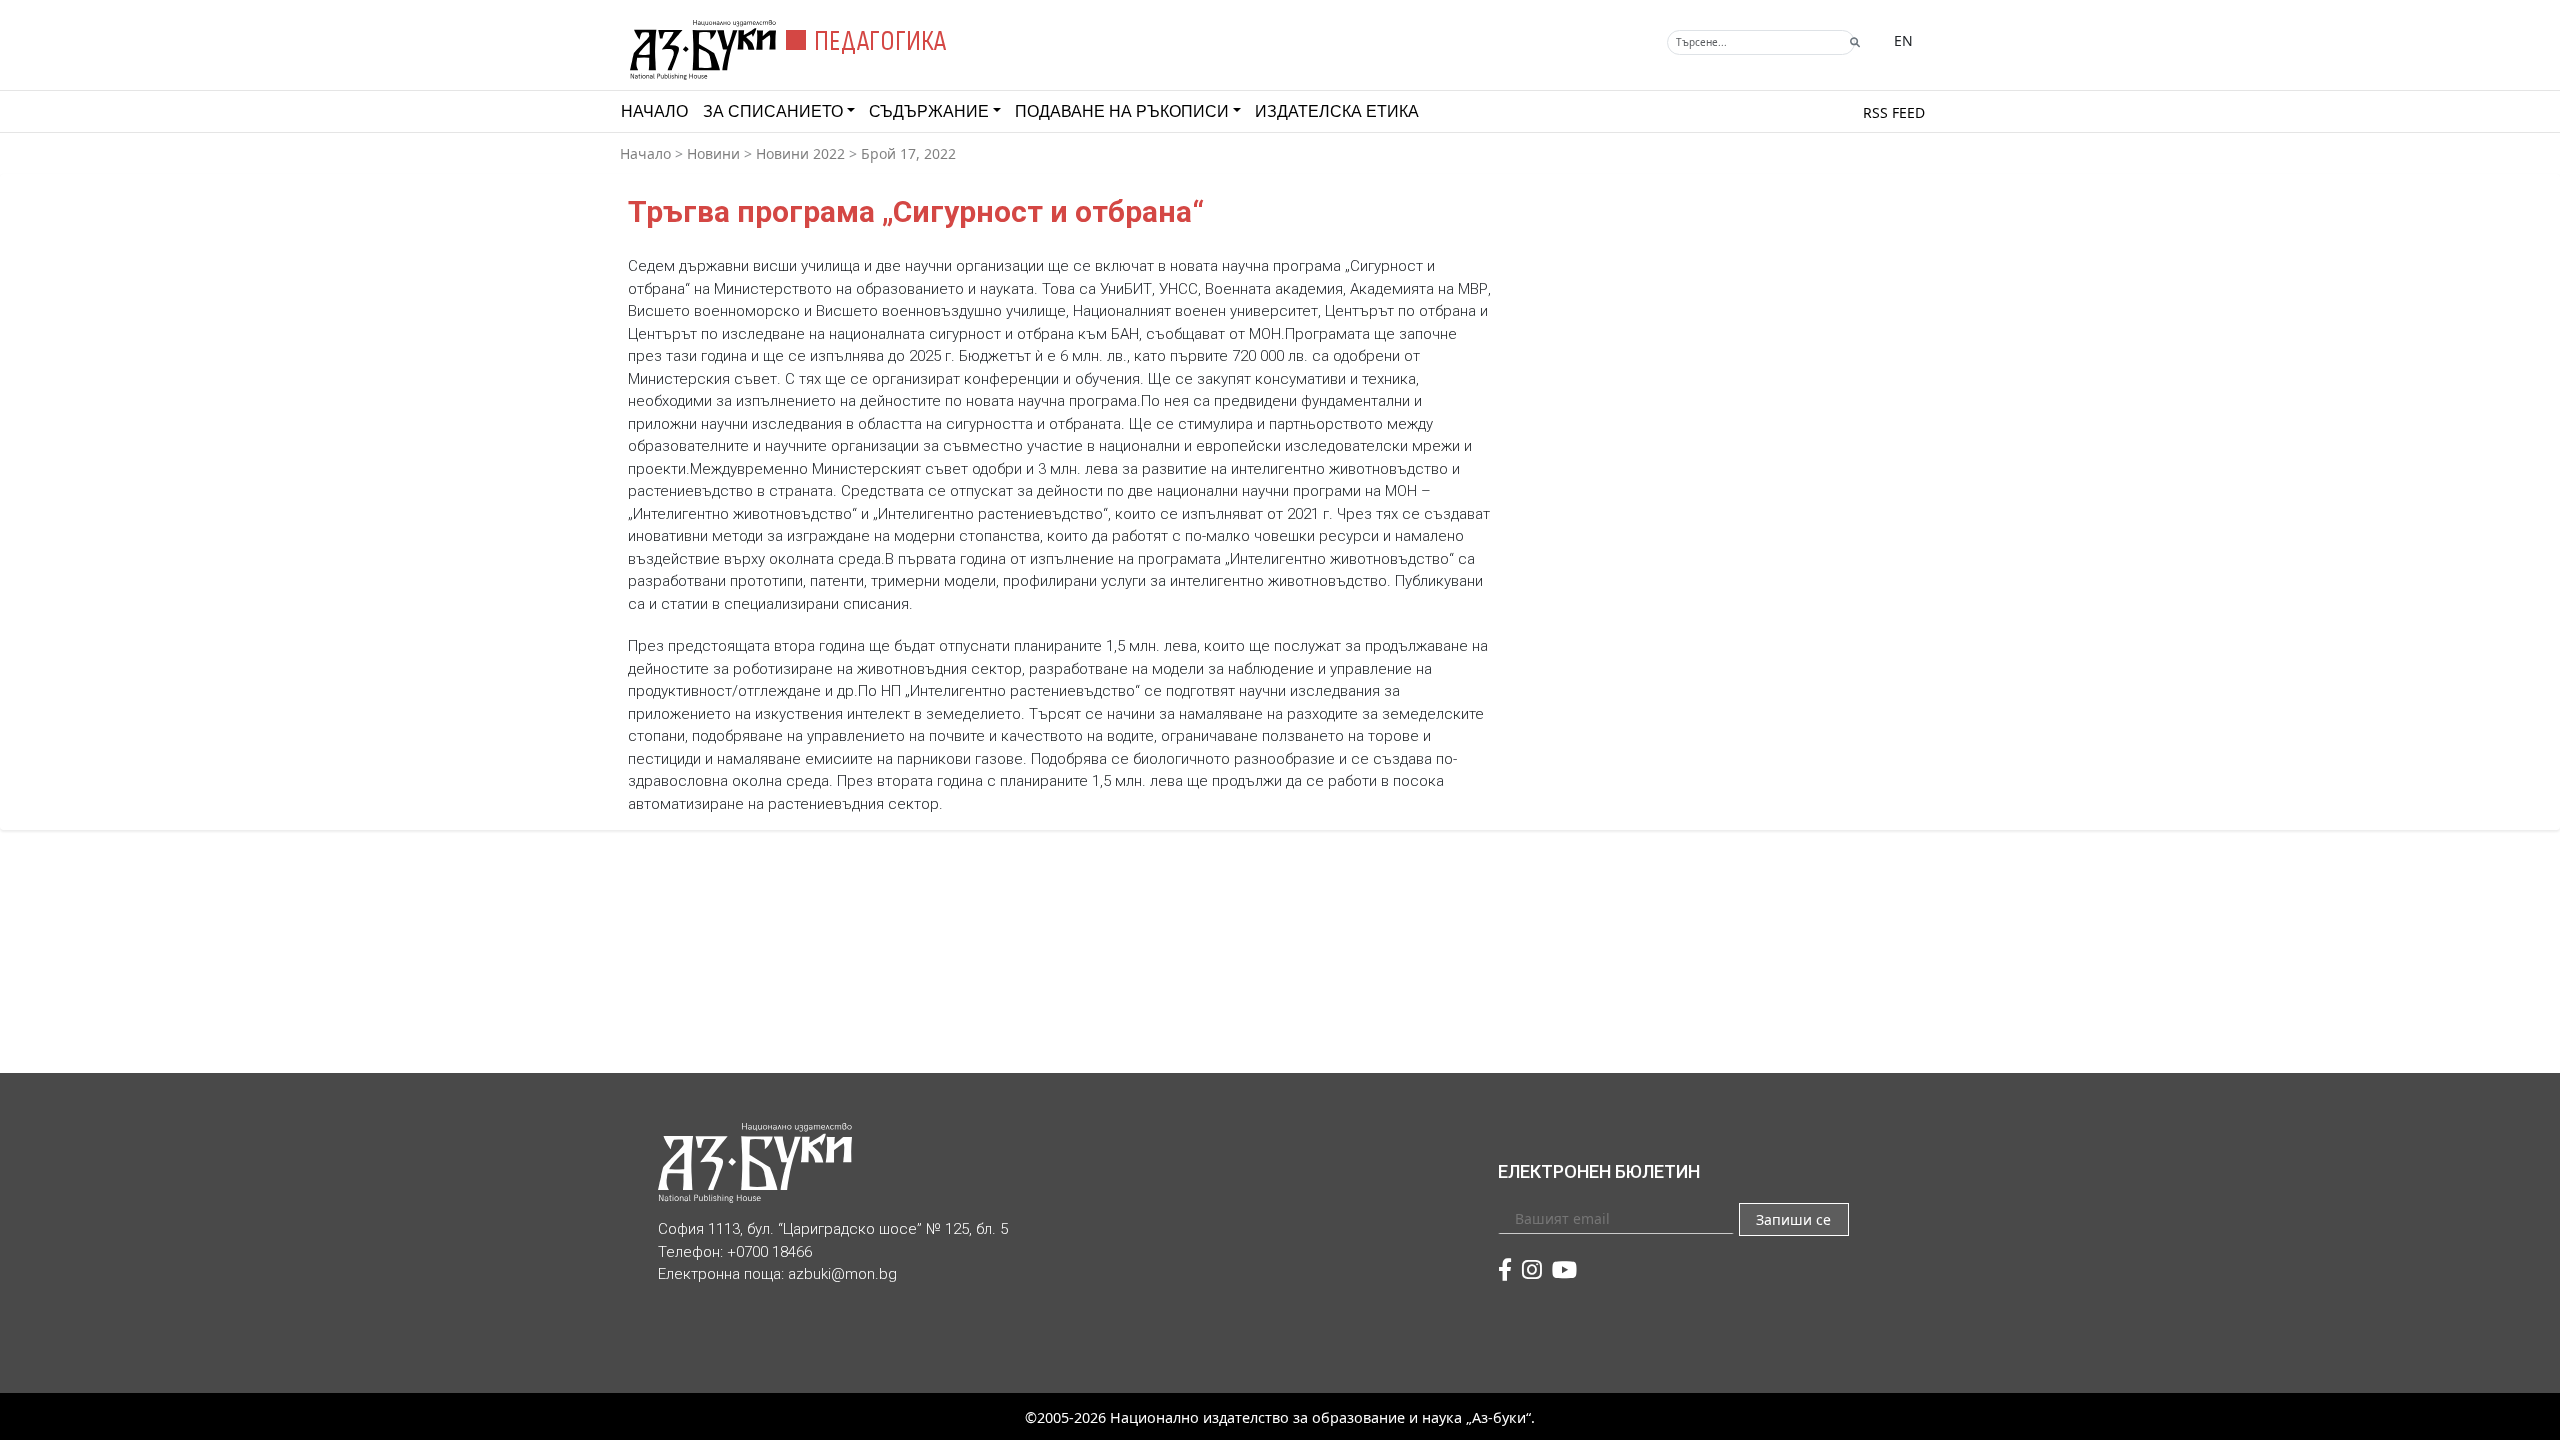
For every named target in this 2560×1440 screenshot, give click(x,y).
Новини (713, 153)
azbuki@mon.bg (842, 1274)
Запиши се (1793, 1219)
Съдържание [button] (929, 111)
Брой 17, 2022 (908, 153)
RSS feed (1894, 112)
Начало (654, 111)
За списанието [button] (773, 111)
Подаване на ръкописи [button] (1122, 111)
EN (1903, 40)
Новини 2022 (800, 153)
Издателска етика (1337, 111)
